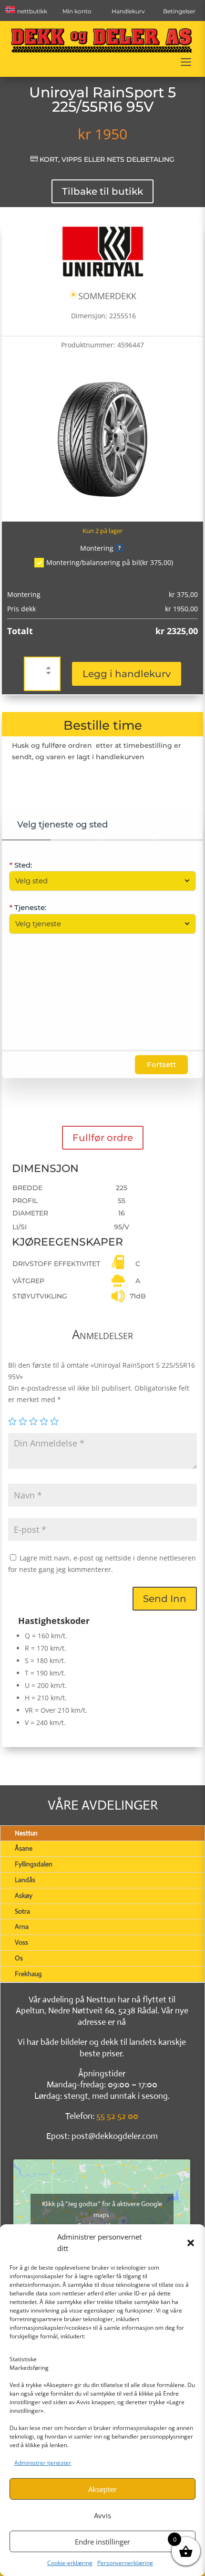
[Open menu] (186, 62)
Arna (22, 1927)
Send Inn (165, 1599)
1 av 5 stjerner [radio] (12, 1421)
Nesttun (26, 1833)
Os (19, 1958)
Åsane (24, 1848)
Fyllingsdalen (34, 1864)
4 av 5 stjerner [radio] (44, 1421)
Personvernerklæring (125, 2563)
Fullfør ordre (103, 1138)
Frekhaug (28, 1974)
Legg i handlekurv (127, 674)
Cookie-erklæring (70, 2563)
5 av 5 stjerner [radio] (54, 1421)
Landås (25, 1880)
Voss (21, 1942)
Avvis (102, 2515)
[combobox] (97, 881)
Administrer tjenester (43, 2463)
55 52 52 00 (117, 2116)
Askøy (24, 1895)
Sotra (22, 1911)
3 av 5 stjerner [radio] (33, 1421)
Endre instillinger (102, 2542)
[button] (191, 2243)
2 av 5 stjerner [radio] (23, 1421)
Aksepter (102, 2489)
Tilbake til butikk (102, 191)
